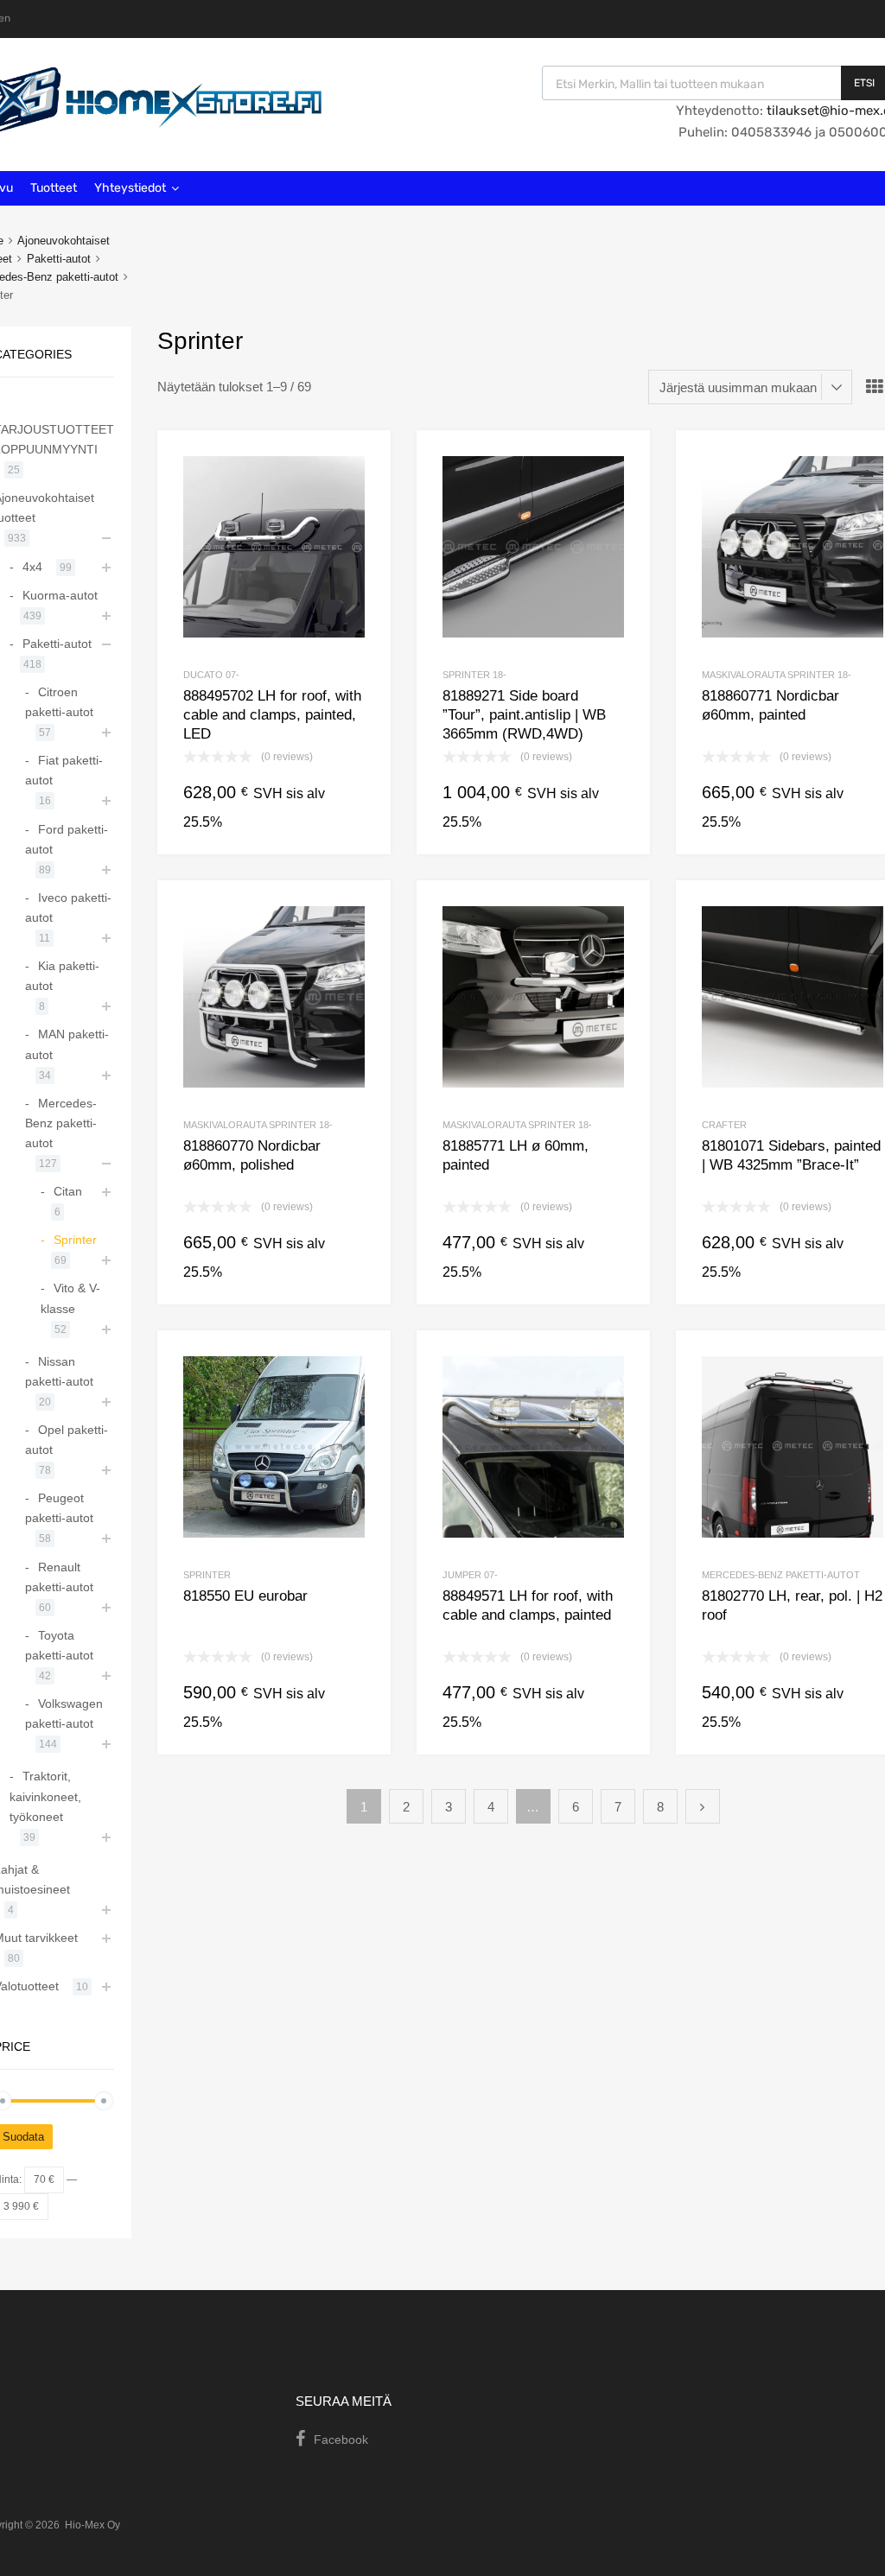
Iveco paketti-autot (68, 907)
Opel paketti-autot (67, 1440)
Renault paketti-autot (59, 1577)
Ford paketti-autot (67, 839)
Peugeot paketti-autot (59, 1508)
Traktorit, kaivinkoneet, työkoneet (45, 1796)
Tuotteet (54, 188)
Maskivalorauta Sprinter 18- (777, 675)
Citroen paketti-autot (59, 702)
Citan (68, 1191)
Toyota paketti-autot (59, 1645)
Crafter (724, 1125)
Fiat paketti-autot (64, 770)
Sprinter (207, 1575)
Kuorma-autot (60, 595)
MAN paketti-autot (67, 1044)
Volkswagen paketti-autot (64, 1713)
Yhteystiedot (130, 188)
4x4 (32, 567)
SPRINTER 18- (474, 675)
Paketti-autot (59, 259)
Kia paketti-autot (62, 976)
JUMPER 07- (470, 1575)
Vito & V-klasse (70, 1298)
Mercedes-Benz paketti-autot (781, 1575)
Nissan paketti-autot (59, 1371)
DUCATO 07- (211, 675)
